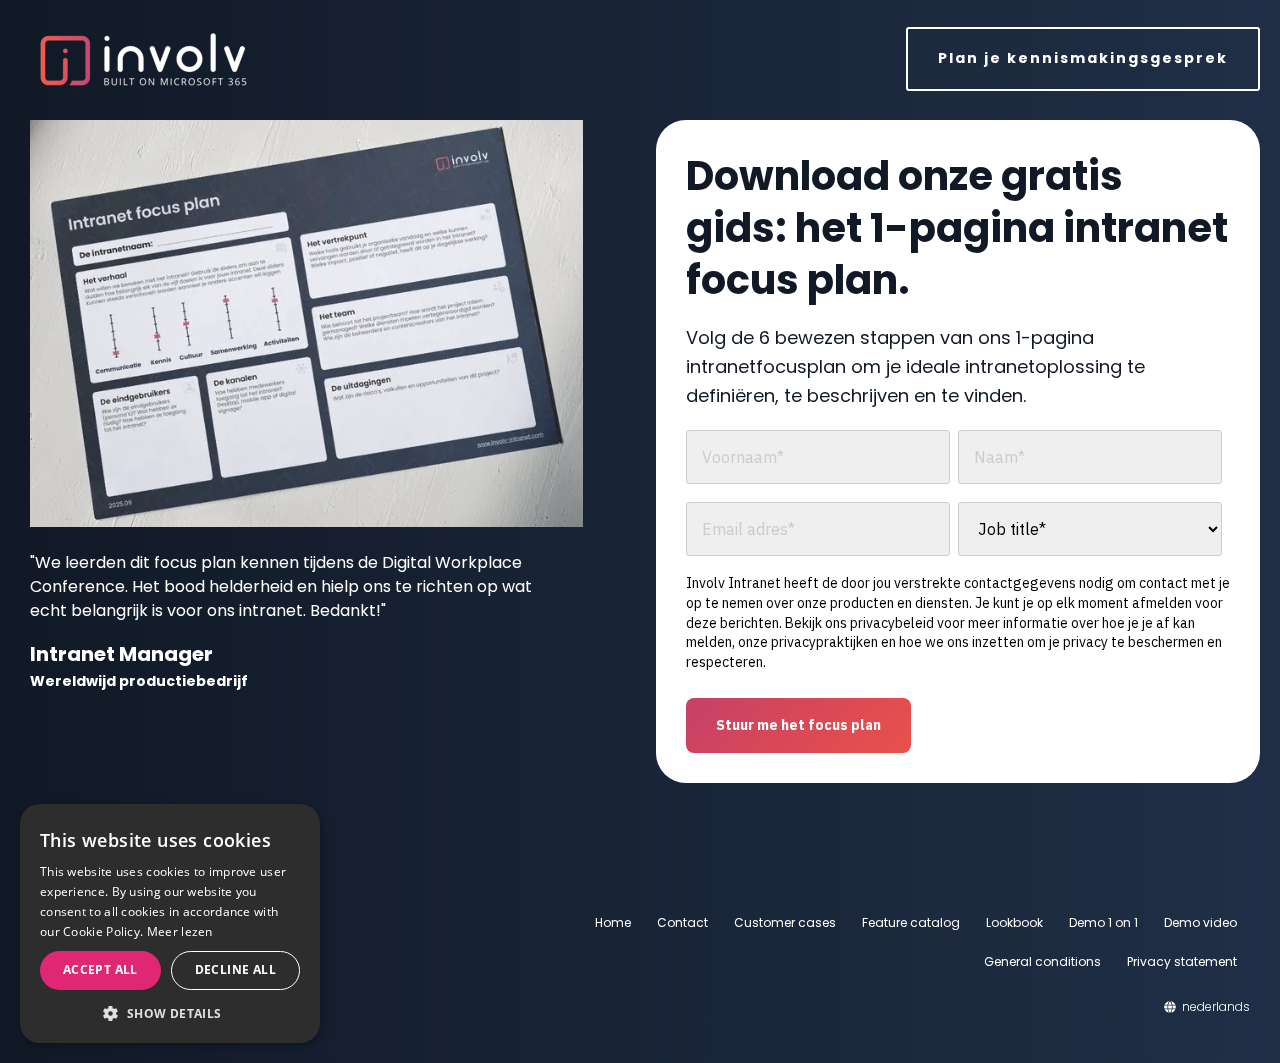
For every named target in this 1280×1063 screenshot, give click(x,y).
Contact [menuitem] (682, 922)
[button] (170, 1013)
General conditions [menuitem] (1042, 961)
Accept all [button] (100, 969)
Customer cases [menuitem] (785, 922)
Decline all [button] (235, 969)
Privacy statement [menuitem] (1182, 961)
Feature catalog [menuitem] (911, 922)
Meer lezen (180, 931)
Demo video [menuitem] (1200, 922)
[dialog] (170, 923)
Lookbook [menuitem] (1014, 922)
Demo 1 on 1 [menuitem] (1103, 922)
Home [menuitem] (613, 922)
